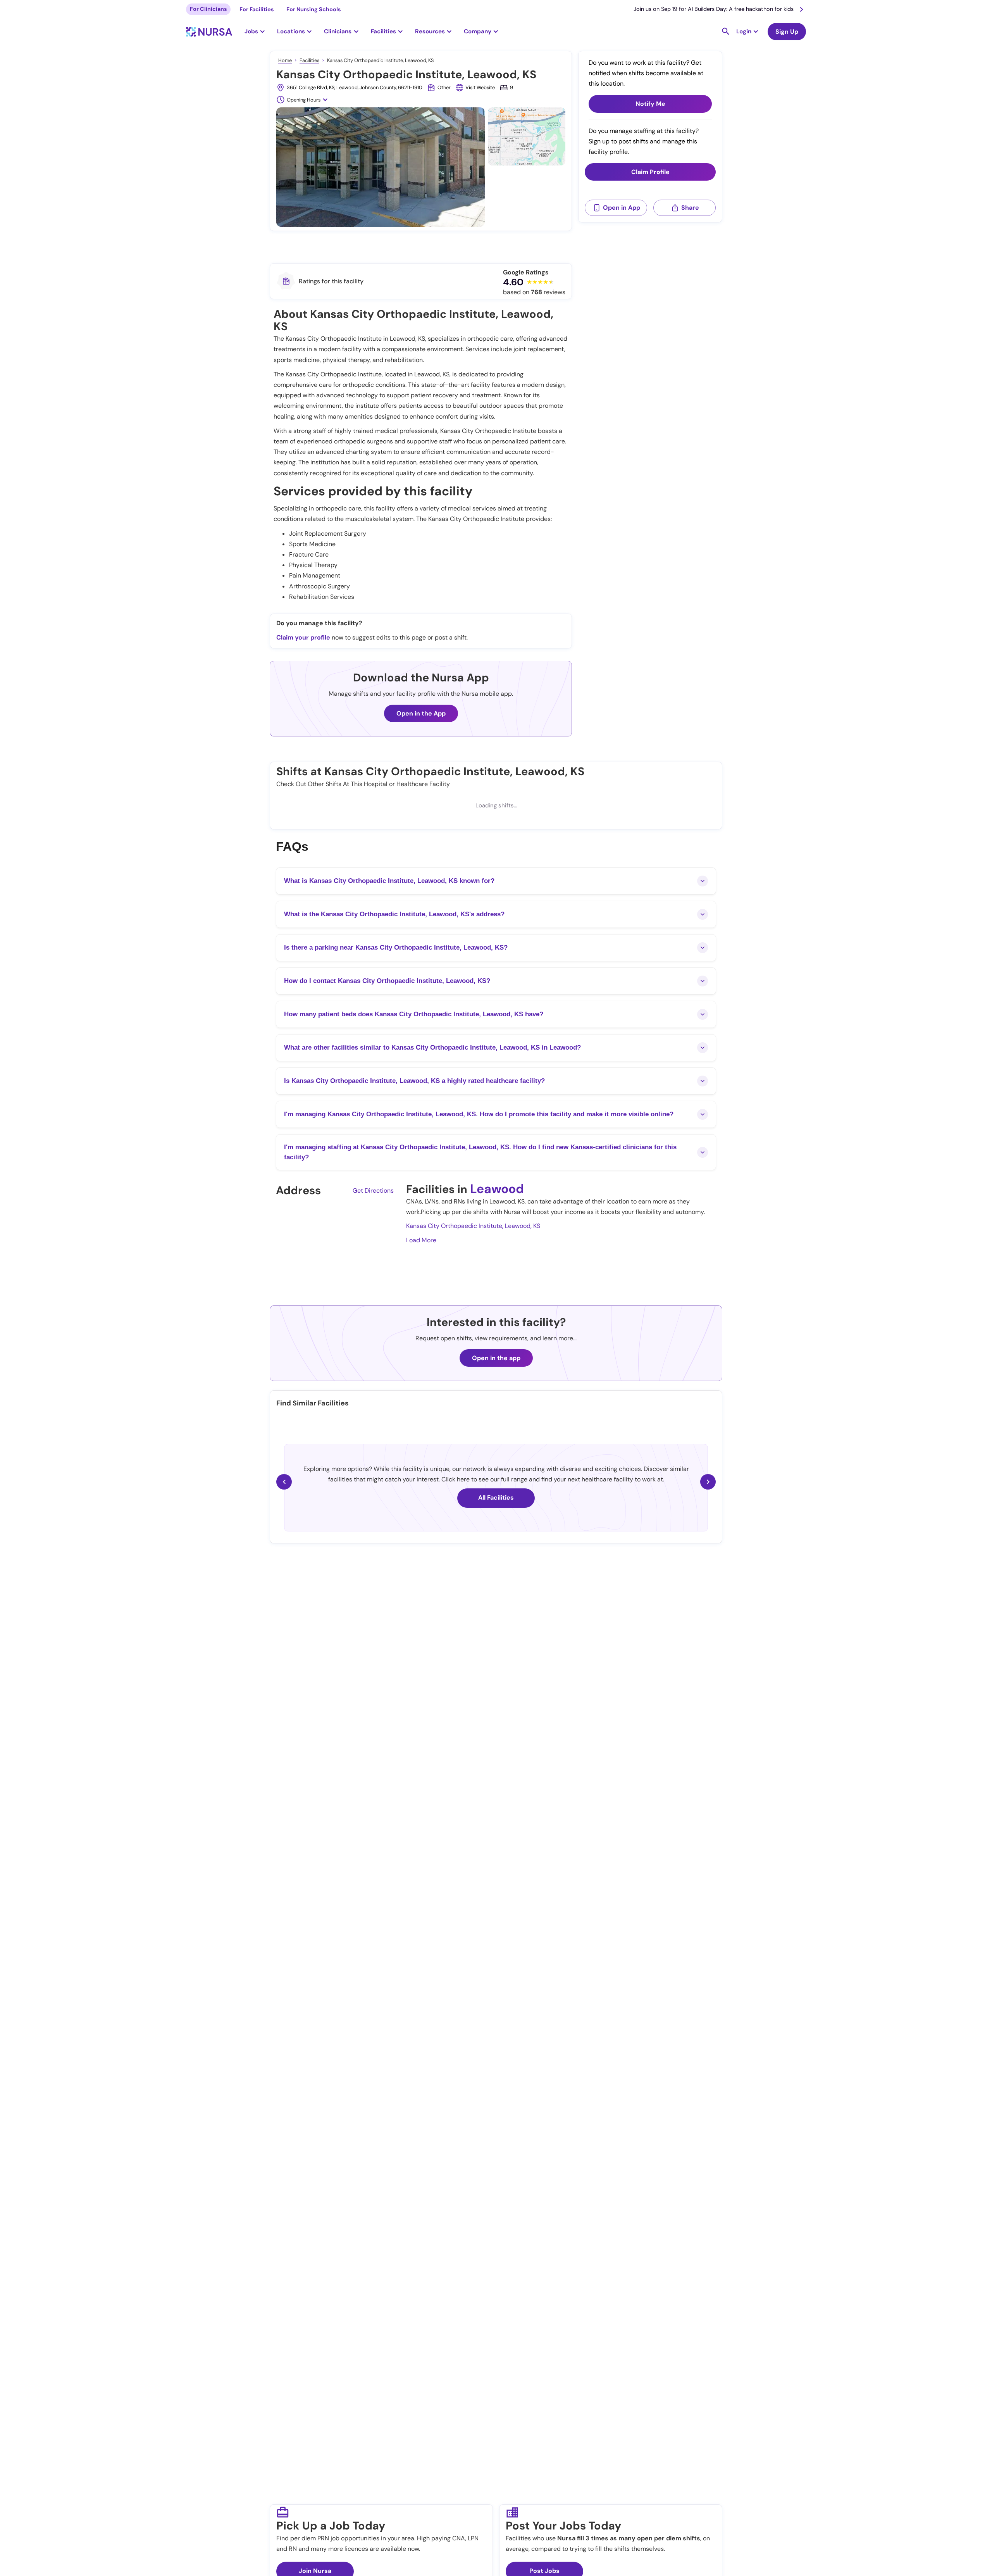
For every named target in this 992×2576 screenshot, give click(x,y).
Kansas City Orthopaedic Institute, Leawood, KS (473, 1226)
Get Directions (373, 1191)
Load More (421, 1240)
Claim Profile (650, 172)
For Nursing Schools (314, 9)
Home (285, 60)
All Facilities (496, 1497)
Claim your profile (303, 637)
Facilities (309, 60)
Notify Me (650, 104)
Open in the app (496, 1358)
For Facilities (257, 9)
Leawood (497, 1189)
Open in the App (421, 713)
